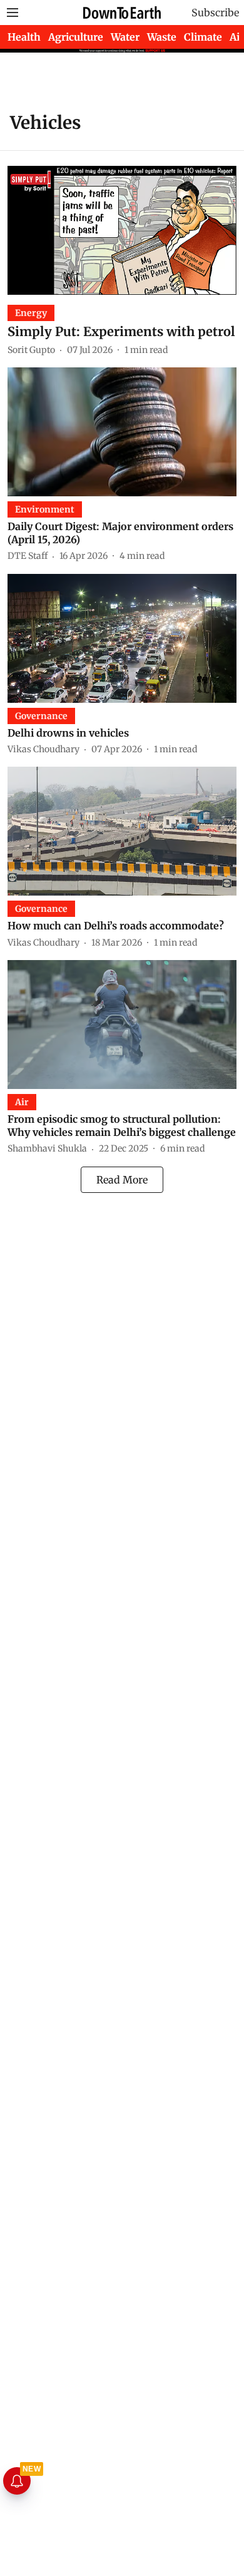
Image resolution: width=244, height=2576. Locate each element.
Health (24, 37)
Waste (162, 37)
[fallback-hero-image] (122, 230)
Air (237, 37)
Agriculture (76, 37)
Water (125, 37)
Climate (203, 37)
